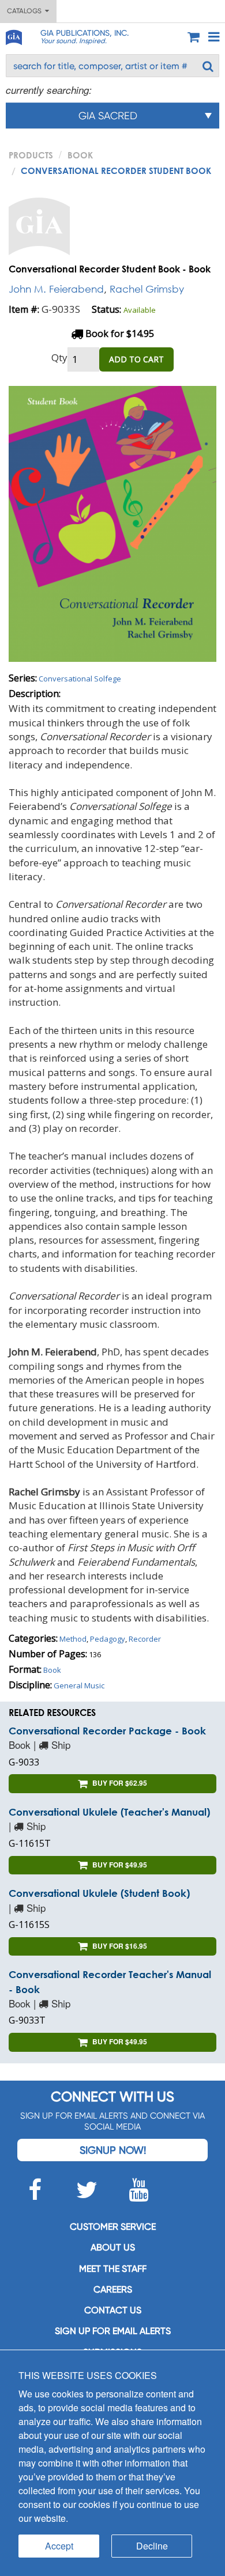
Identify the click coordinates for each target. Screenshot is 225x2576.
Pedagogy (108, 1639)
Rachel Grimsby (147, 289)
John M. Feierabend (56, 289)
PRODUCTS (31, 155)
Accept (59, 2546)
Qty (59, 357)
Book (80, 155)
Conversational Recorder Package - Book (107, 1731)
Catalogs (26, 11)
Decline (152, 2546)
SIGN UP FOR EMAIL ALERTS (113, 2331)
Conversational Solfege (80, 679)
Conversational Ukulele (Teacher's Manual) (109, 1812)
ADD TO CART (136, 359)
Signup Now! (113, 2150)
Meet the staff (113, 2269)
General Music (79, 1685)
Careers (113, 2289)
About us (113, 2247)
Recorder (145, 1639)
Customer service (113, 2227)
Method (73, 1639)
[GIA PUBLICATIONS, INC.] (13, 35)
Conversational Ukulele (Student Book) (99, 1893)
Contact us (113, 2310)
